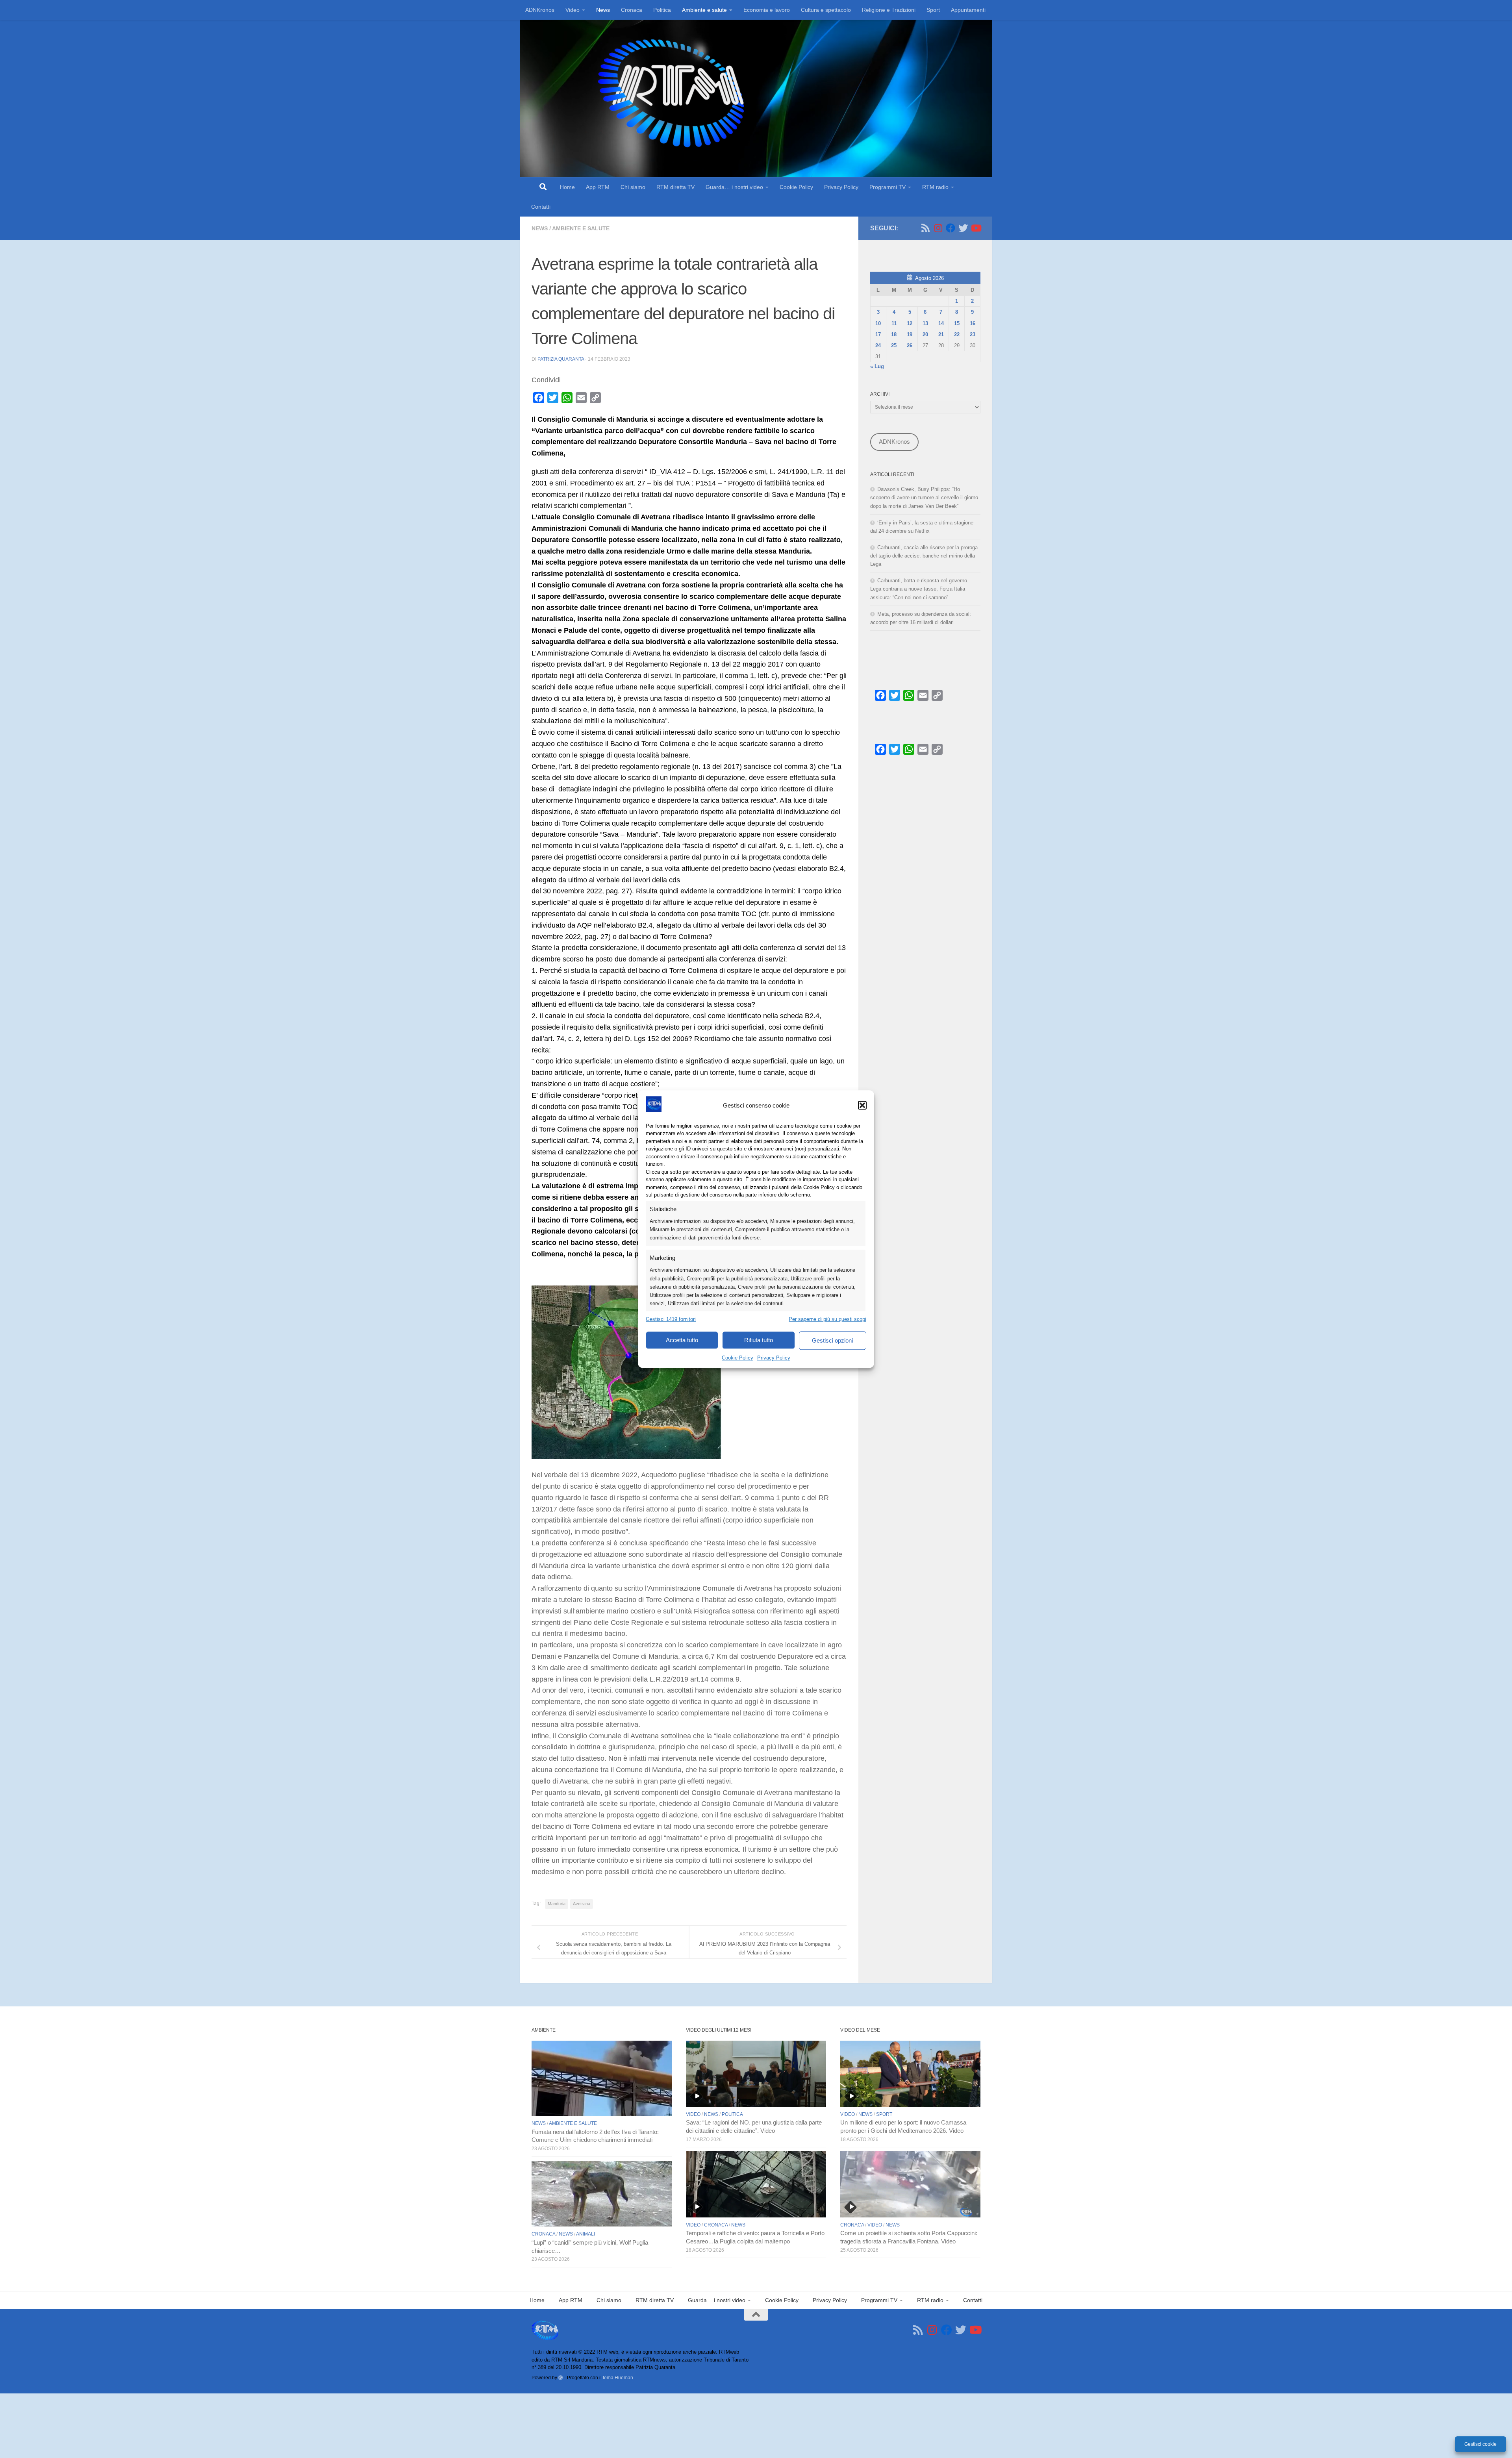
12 (910, 323)
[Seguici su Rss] (925, 228)
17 (878, 334)
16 (973, 323)
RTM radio (935, 187)
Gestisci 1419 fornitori (671, 1319)
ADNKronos (540, 10)
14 (941, 323)
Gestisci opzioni (832, 1340)
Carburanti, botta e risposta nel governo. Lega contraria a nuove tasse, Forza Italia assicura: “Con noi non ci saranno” (919, 589)
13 (925, 323)
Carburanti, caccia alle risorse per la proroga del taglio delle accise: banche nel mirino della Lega (924, 556)
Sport (933, 10)
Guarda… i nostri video (734, 187)
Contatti (541, 207)
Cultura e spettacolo (826, 10)
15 (957, 323)
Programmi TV (888, 187)
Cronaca (632, 10)
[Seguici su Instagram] (938, 228)
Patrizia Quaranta (561, 359)
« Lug (877, 366)
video (693, 2114)
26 (910, 345)
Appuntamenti (968, 10)
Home (567, 187)
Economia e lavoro (767, 10)
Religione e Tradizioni (889, 10)
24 (878, 345)
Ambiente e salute (704, 10)
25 (894, 345)
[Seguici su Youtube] (976, 228)
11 (894, 323)
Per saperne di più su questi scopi (827, 1319)
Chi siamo (633, 187)
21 (941, 334)
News (603, 10)
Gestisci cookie (1480, 2444)
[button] (862, 1105)
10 (878, 323)
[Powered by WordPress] (561, 2378)
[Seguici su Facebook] (951, 228)
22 (957, 334)
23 (973, 334)
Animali (586, 2234)
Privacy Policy (774, 1358)
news (540, 228)
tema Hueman (618, 2377)
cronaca (543, 2234)
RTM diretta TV (675, 187)
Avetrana (582, 1904)
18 (894, 334)
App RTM (598, 187)
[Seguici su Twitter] (963, 228)
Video (573, 10)
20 (925, 334)
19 (910, 334)
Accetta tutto (682, 1340)
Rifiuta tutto (759, 1340)
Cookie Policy (737, 1358)
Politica (662, 10)
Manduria (557, 1904)
